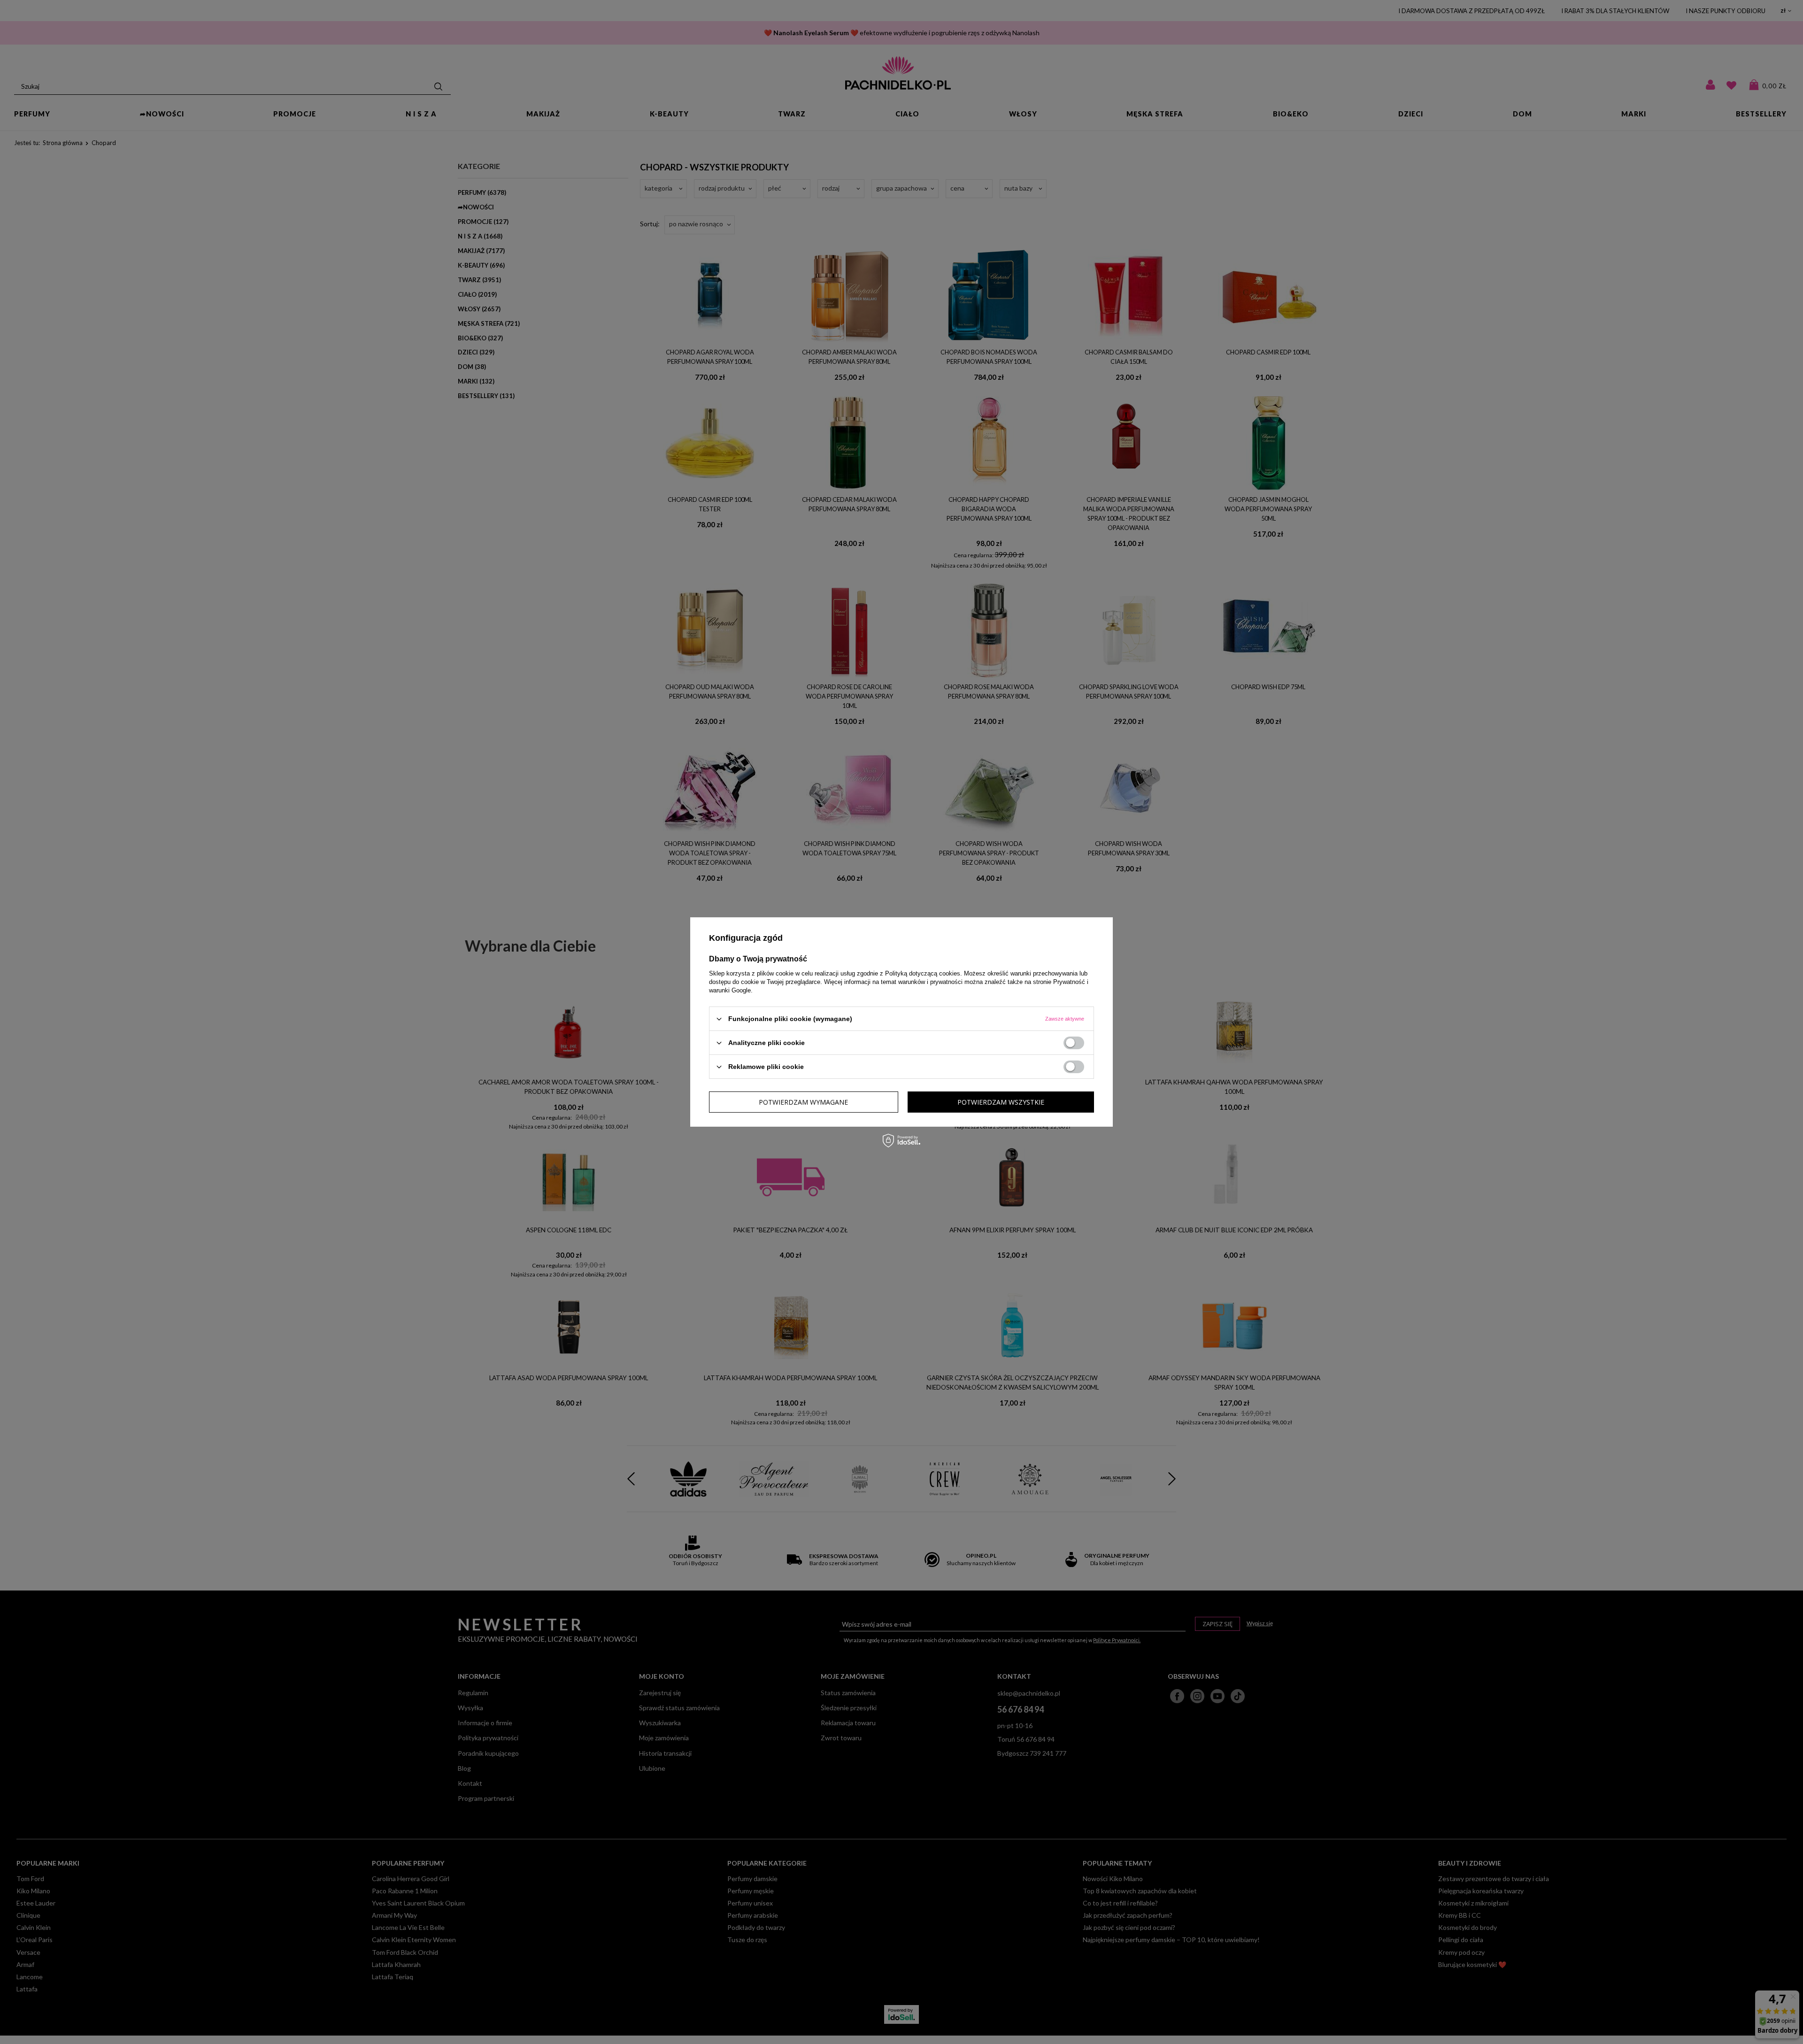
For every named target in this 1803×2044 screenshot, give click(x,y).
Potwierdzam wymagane (803, 1102)
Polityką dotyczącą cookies (923, 973)
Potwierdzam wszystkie (1001, 1102)
